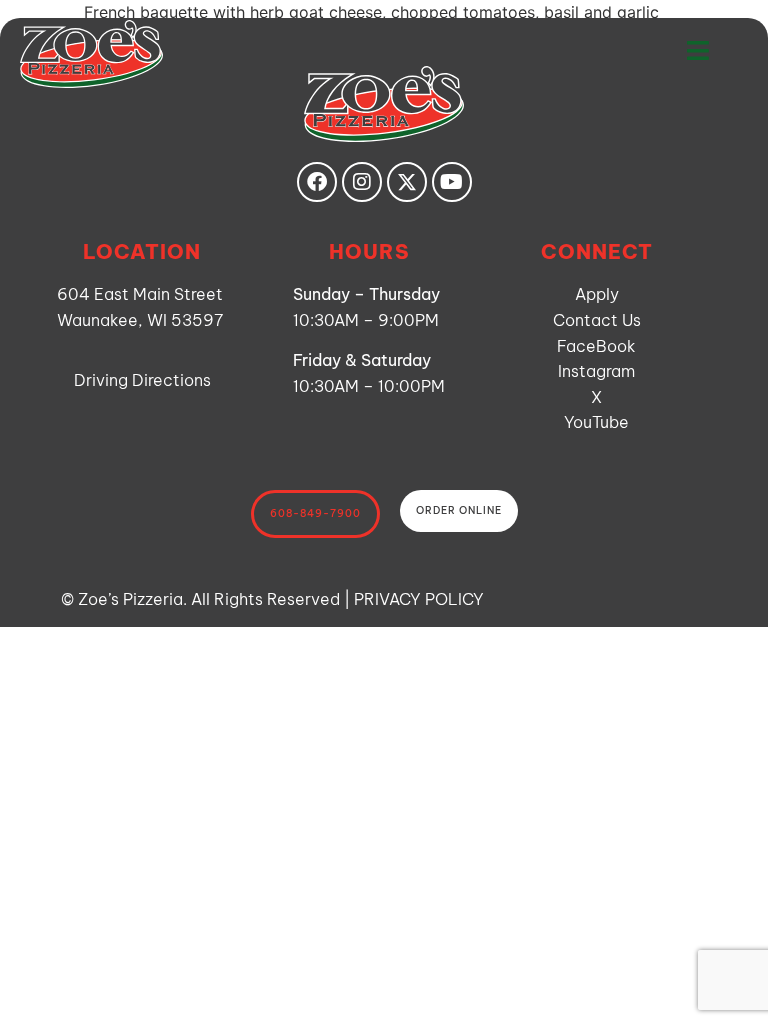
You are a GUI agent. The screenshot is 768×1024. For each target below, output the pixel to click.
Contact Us (597, 320)
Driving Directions (142, 380)
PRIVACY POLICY (419, 599)
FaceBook (596, 346)
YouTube (596, 422)
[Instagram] (362, 182)
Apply (597, 294)
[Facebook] (317, 182)
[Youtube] (452, 182)
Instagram (596, 371)
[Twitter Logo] (407, 182)
